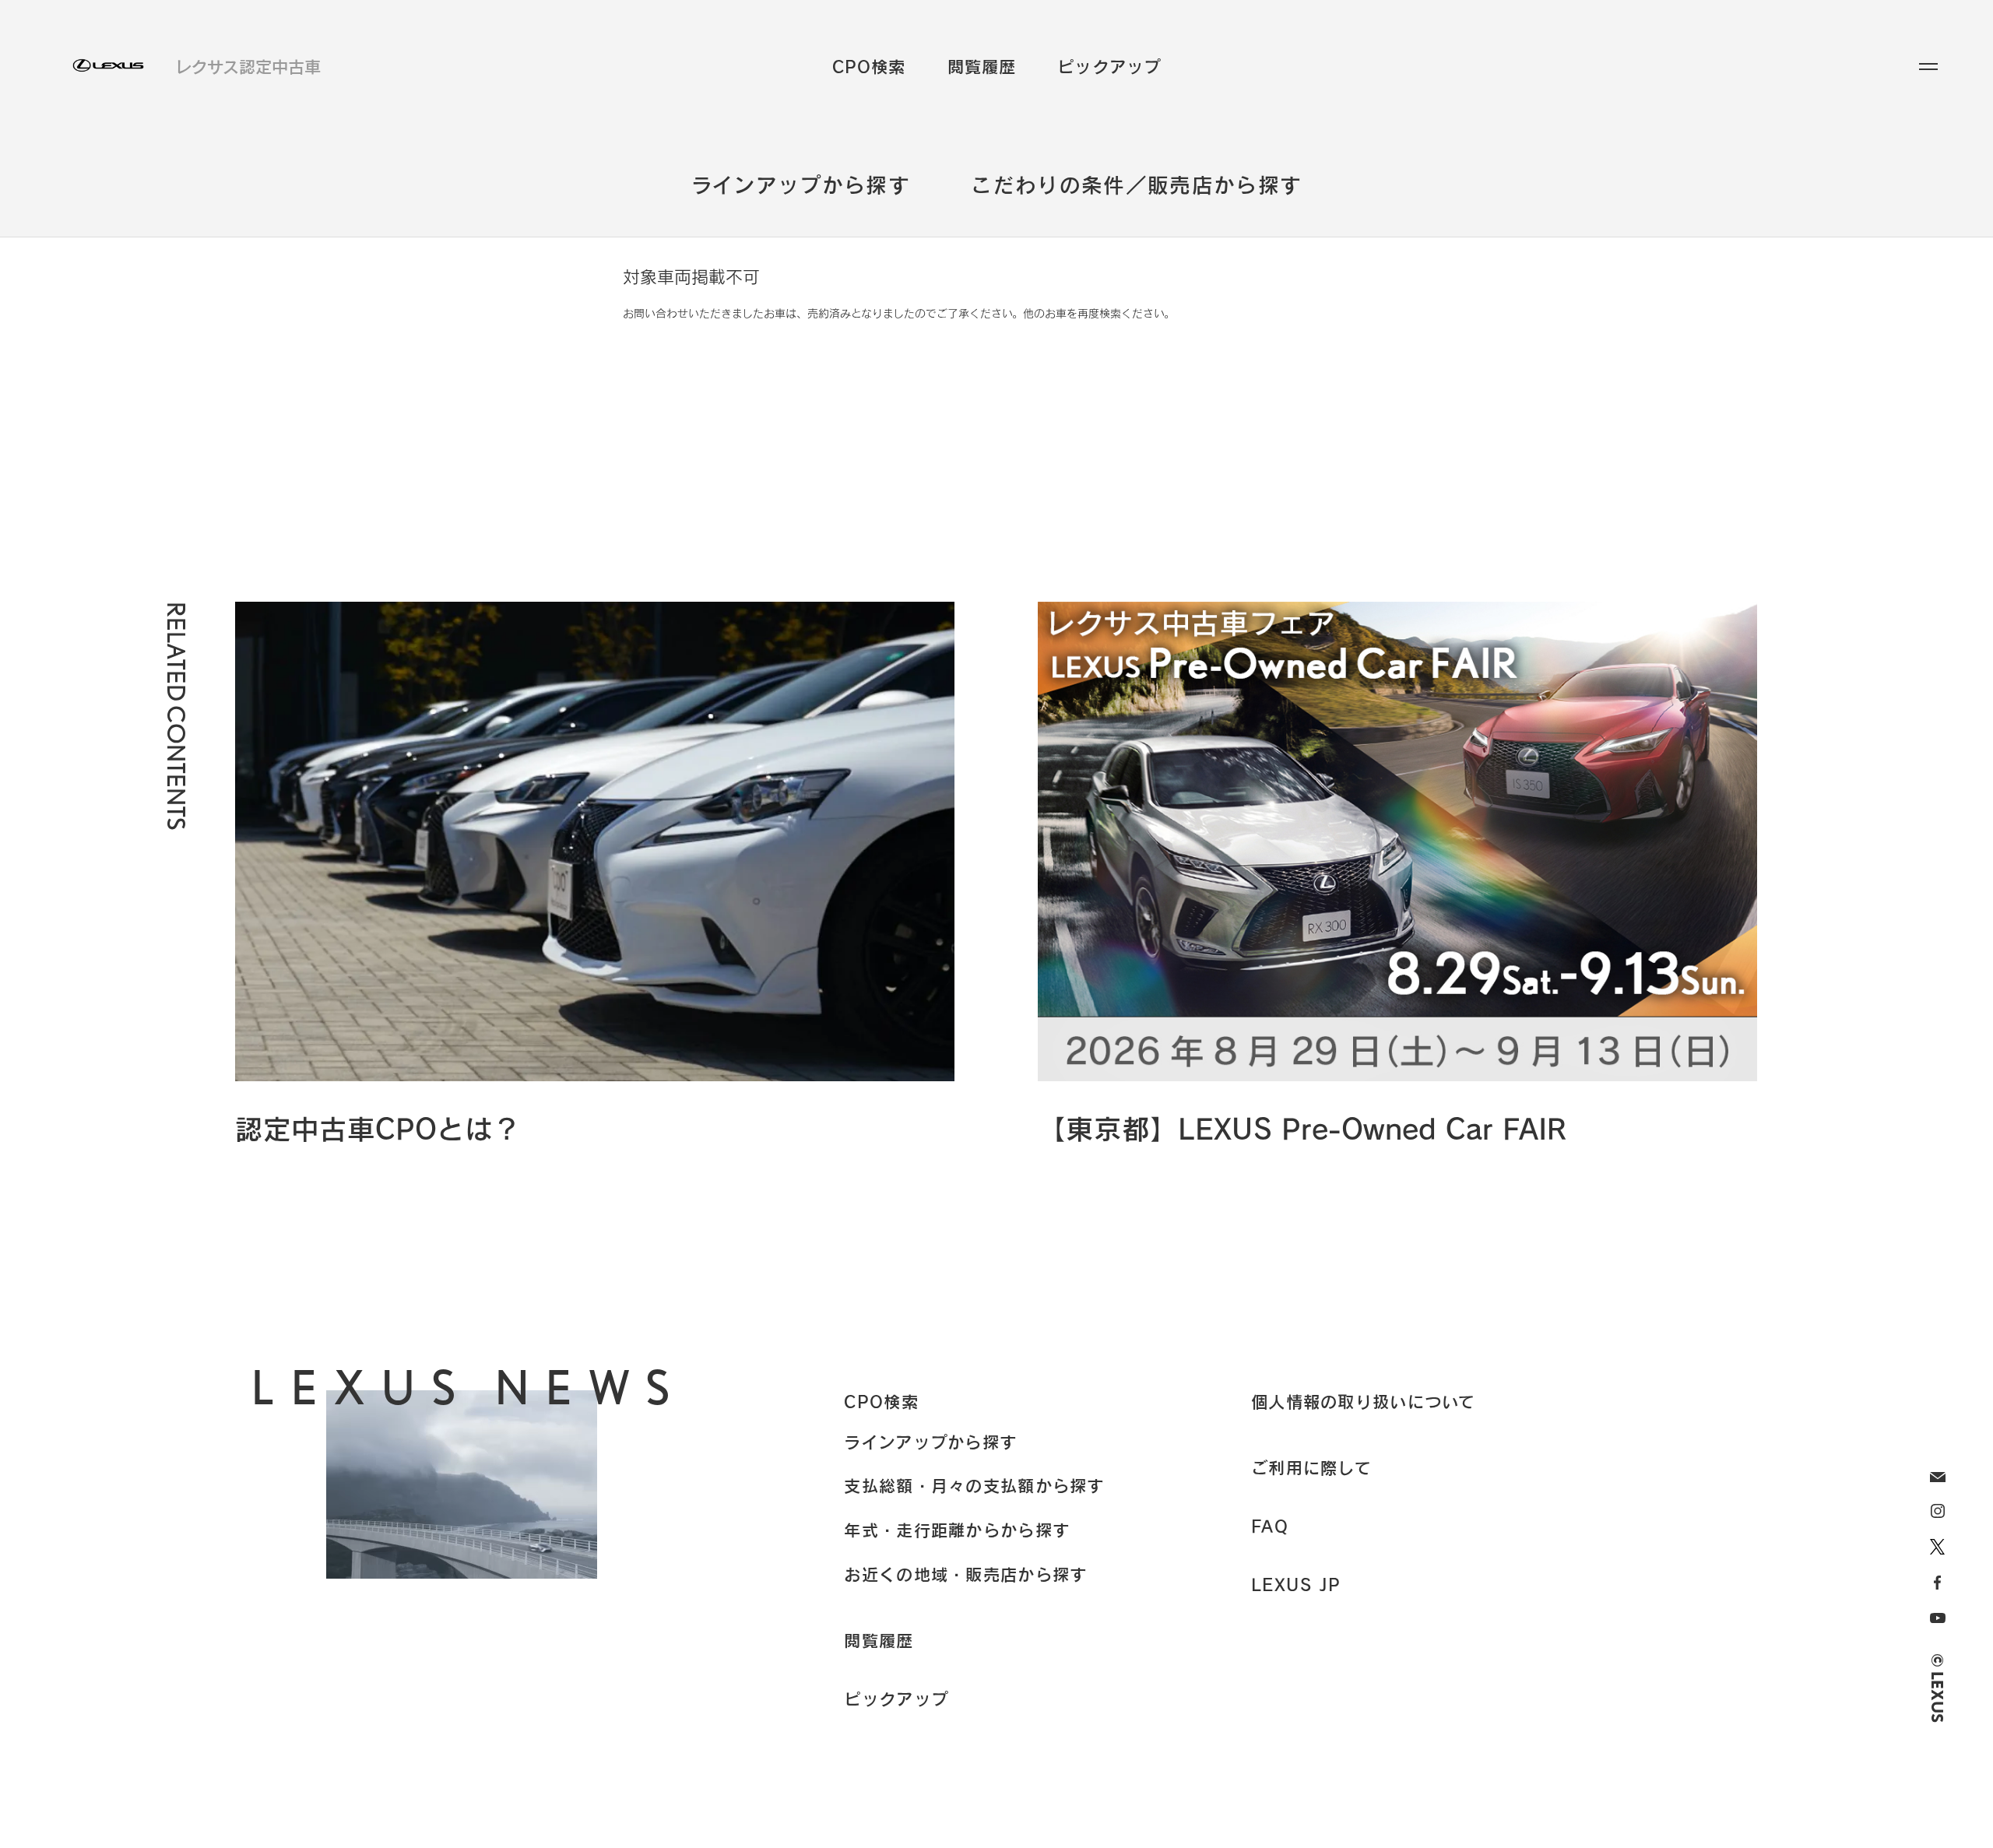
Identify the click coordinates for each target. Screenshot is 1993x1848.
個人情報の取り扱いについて (1364, 1401)
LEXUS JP (1296, 1584)
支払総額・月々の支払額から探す (974, 1485)
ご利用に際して (1311, 1467)
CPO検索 (869, 67)
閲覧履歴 (982, 67)
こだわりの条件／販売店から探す (1136, 184)
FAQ (1270, 1526)
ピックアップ (1109, 67)
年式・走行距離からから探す (957, 1530)
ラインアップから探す (801, 184)
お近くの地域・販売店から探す (965, 1574)
